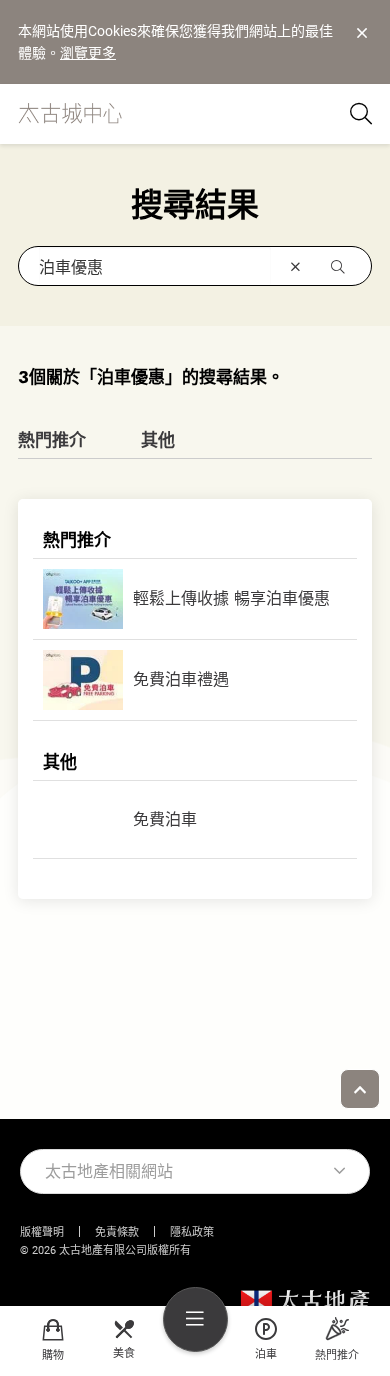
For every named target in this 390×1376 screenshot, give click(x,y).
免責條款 (117, 1232)
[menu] (195, 1319)
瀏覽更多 (88, 53)
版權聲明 (42, 1232)
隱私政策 (192, 1232)
